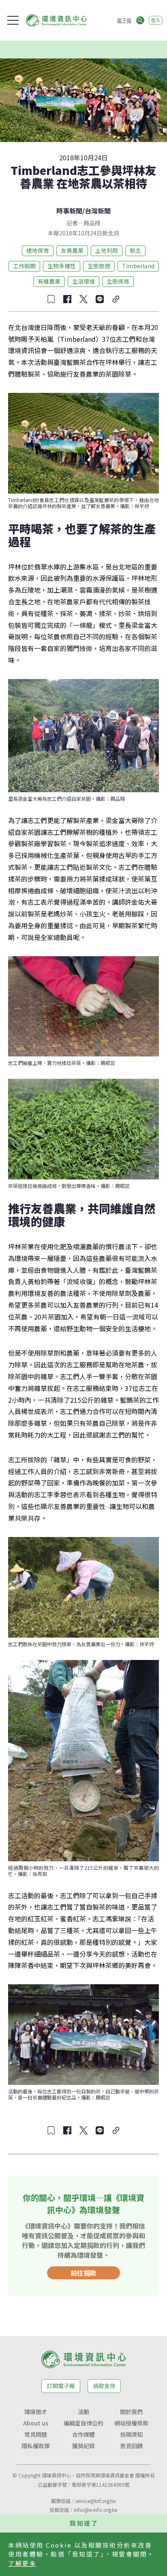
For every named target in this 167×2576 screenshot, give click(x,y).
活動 (83, 2412)
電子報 (124, 20)
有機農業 (49, 281)
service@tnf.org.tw (96, 2501)
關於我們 (131, 2412)
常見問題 (36, 2434)
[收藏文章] (51, 299)
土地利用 (107, 250)
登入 (156, 20)
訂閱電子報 (61, 2386)
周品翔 (92, 223)
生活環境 (83, 281)
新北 (135, 250)
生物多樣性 (62, 266)
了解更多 (22, 2563)
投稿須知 (131, 2434)
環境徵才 (36, 2412)
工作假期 (24, 266)
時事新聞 (69, 211)
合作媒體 (83, 2434)
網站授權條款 (131, 2423)
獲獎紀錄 (83, 2446)
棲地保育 (38, 250)
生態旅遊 (99, 266)
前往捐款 (83, 2273)
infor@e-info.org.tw (96, 2510)
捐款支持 (104, 2386)
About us (36, 2423)
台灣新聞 (98, 211)
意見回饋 (131, 2446)
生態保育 (118, 281)
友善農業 (72, 250)
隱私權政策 (36, 2446)
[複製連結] (116, 299)
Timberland (138, 266)
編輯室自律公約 (83, 2423)
